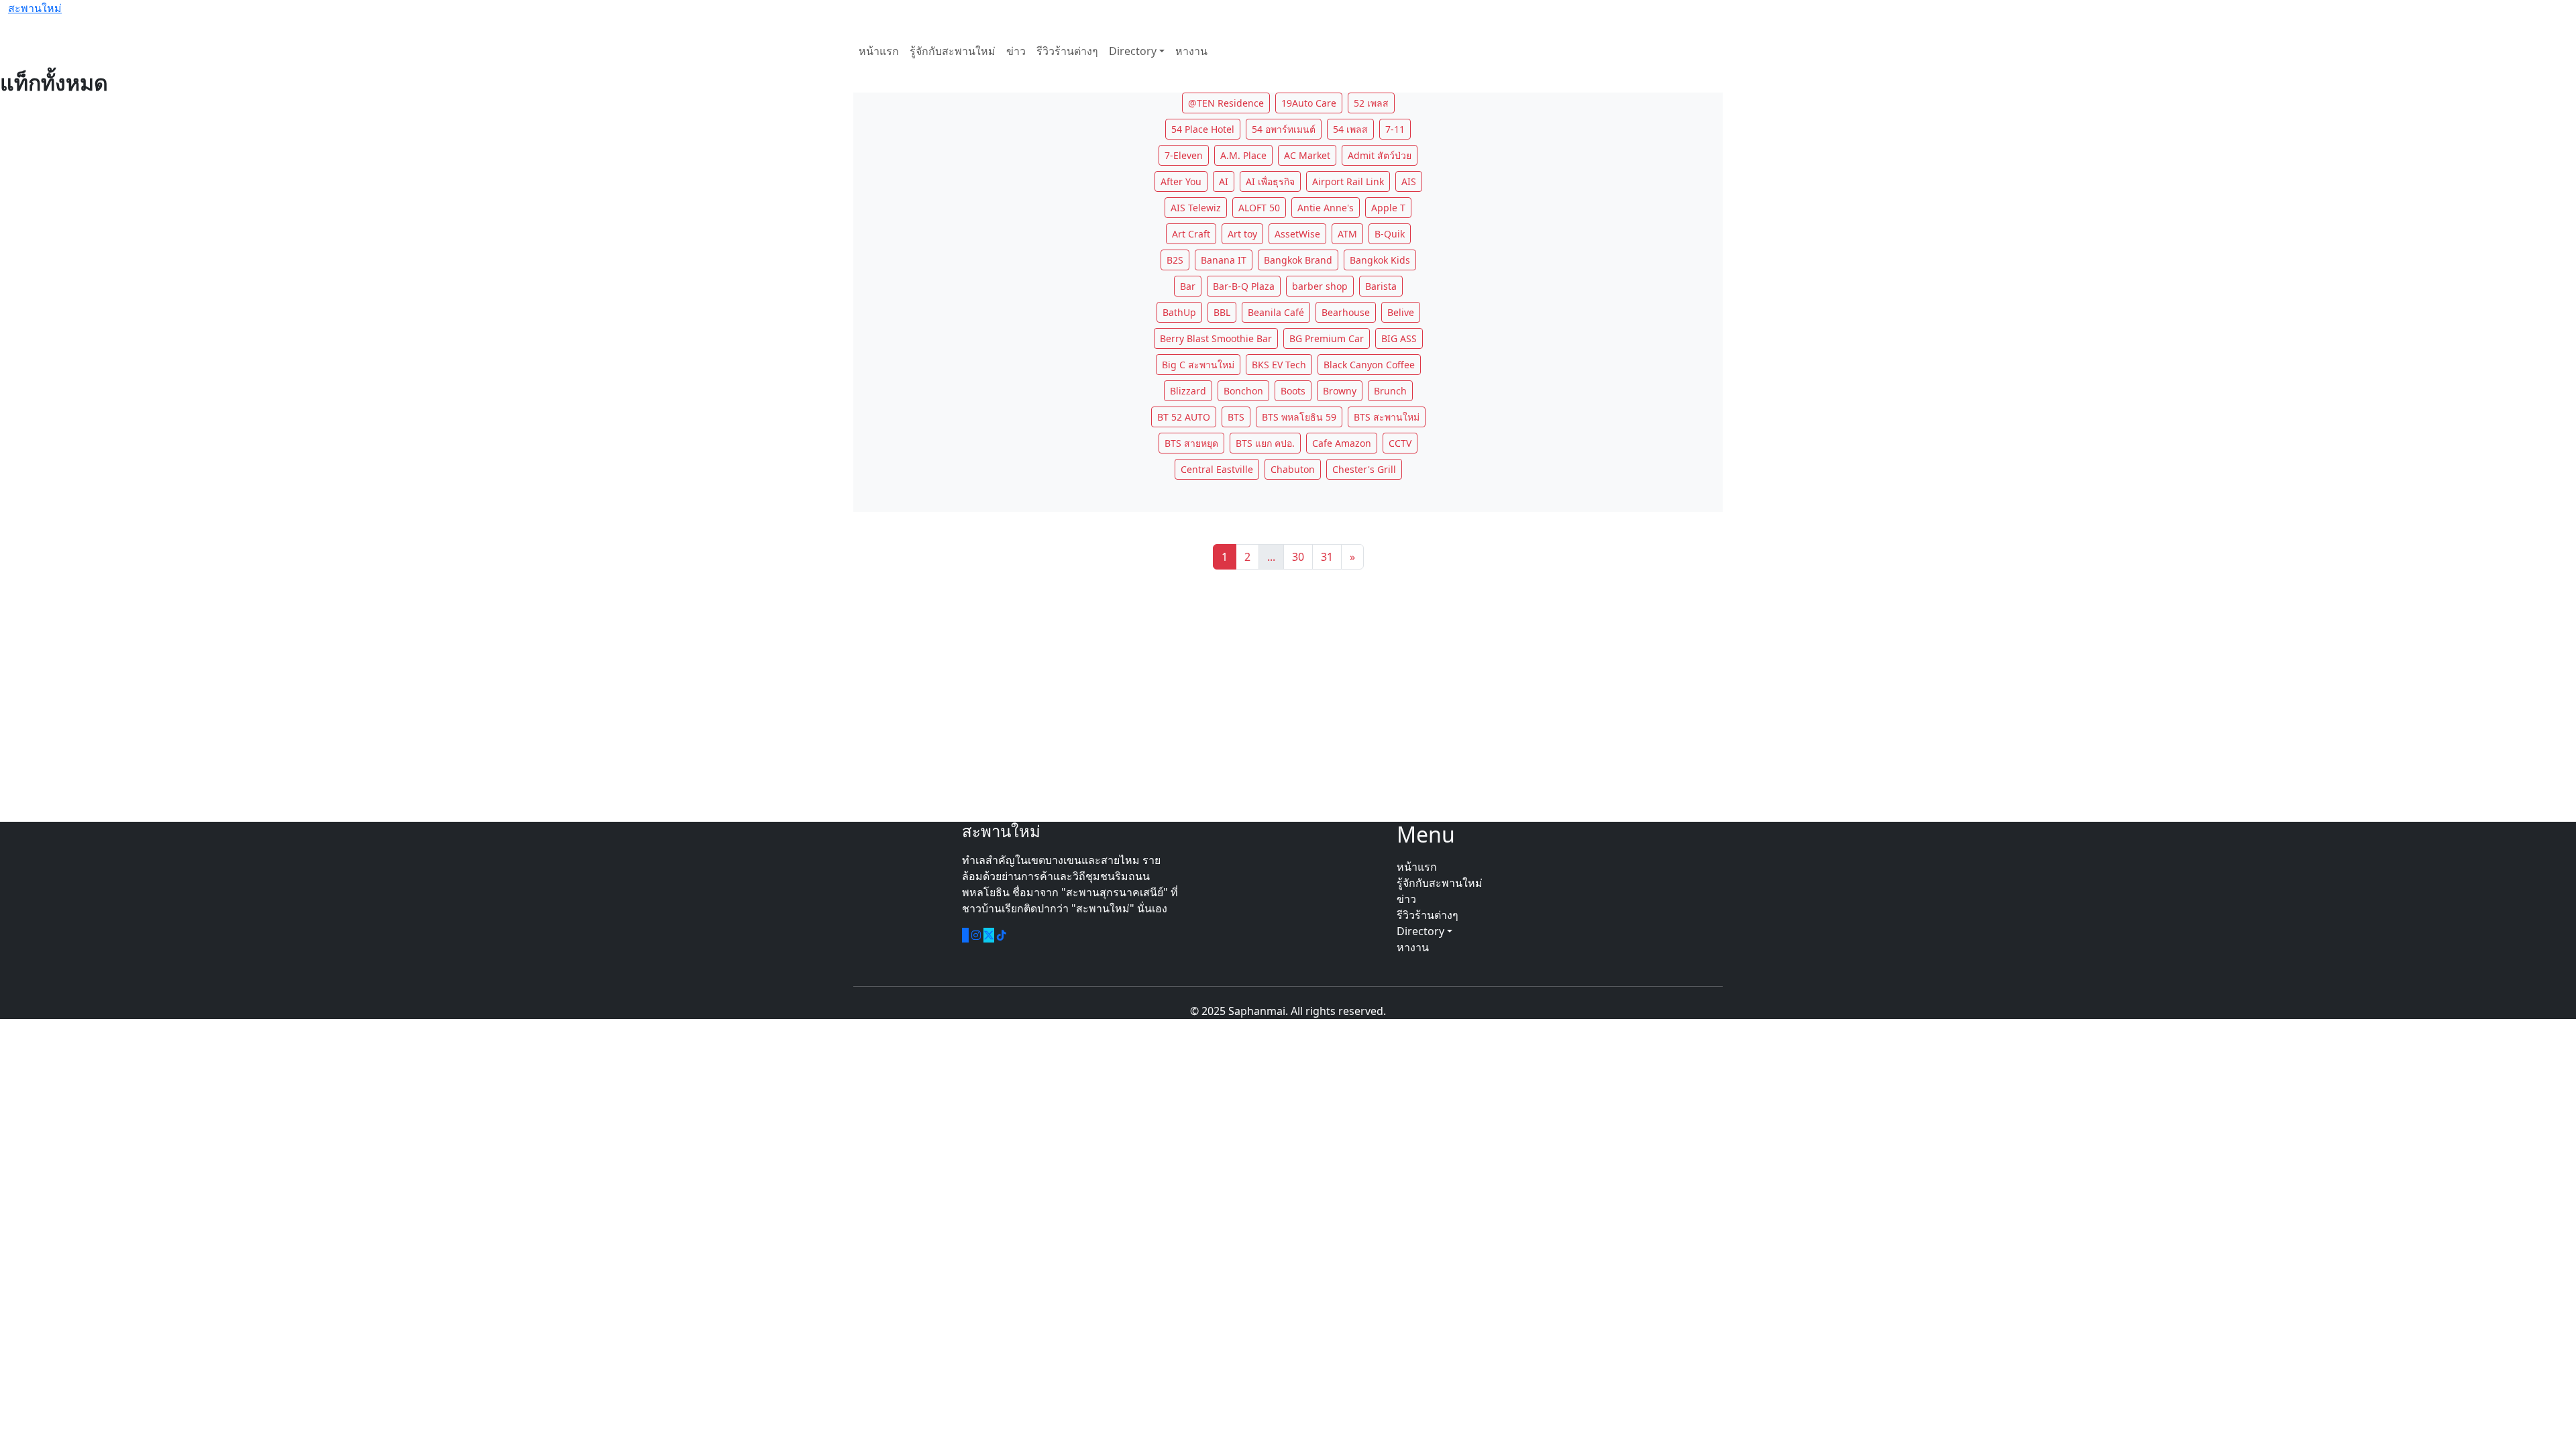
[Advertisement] (1288, 696)
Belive (1401, 312)
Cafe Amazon (1342, 443)
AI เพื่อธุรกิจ (1270, 181)
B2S (1175, 260)
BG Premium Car (1327, 338)
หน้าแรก (879, 51)
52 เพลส (1371, 103)
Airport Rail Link (1348, 181)
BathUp (1179, 312)
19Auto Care (1309, 103)
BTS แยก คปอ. (1265, 443)
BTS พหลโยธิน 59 (1299, 417)
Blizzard (1188, 391)
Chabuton (1293, 469)
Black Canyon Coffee (1369, 365)
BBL (1222, 312)
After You (1181, 181)
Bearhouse (1346, 312)
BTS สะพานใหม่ (1387, 417)
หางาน (1191, 51)
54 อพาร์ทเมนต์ (1284, 129)
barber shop (1320, 286)
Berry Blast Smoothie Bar (1216, 338)
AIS (1409, 181)
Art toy (1242, 234)
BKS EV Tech (1279, 365)
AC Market (1307, 155)
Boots (1293, 391)
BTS (1236, 417)
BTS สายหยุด (1191, 443)
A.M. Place (1243, 155)
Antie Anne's (1326, 208)
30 (1298, 557)
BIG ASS (1399, 338)
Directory (1133, 51)
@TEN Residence (1226, 103)
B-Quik (1390, 234)
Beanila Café (1276, 312)
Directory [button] (1422, 931)
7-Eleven (1184, 155)
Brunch (1390, 391)
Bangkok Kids (1380, 260)
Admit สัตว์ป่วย (1380, 155)
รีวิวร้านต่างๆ (1067, 51)
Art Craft (1191, 234)
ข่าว (1016, 51)
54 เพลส (1350, 129)
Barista (1381, 286)
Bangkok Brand (1298, 260)
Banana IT (1224, 260)
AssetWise (1297, 234)
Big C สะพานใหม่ (1198, 365)
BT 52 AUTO (1184, 417)
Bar (1188, 286)
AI (1224, 181)
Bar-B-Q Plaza (1244, 286)
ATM (1347, 234)
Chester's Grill (1364, 469)
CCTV (1400, 443)
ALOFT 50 (1259, 208)
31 (1327, 557)
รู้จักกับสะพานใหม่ (953, 51)
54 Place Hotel (1203, 129)
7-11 (1395, 129)
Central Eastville (1217, 469)
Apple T (1388, 208)
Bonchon (1243, 391)
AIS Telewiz (1196, 208)
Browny (1340, 391)
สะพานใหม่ (35, 8)
